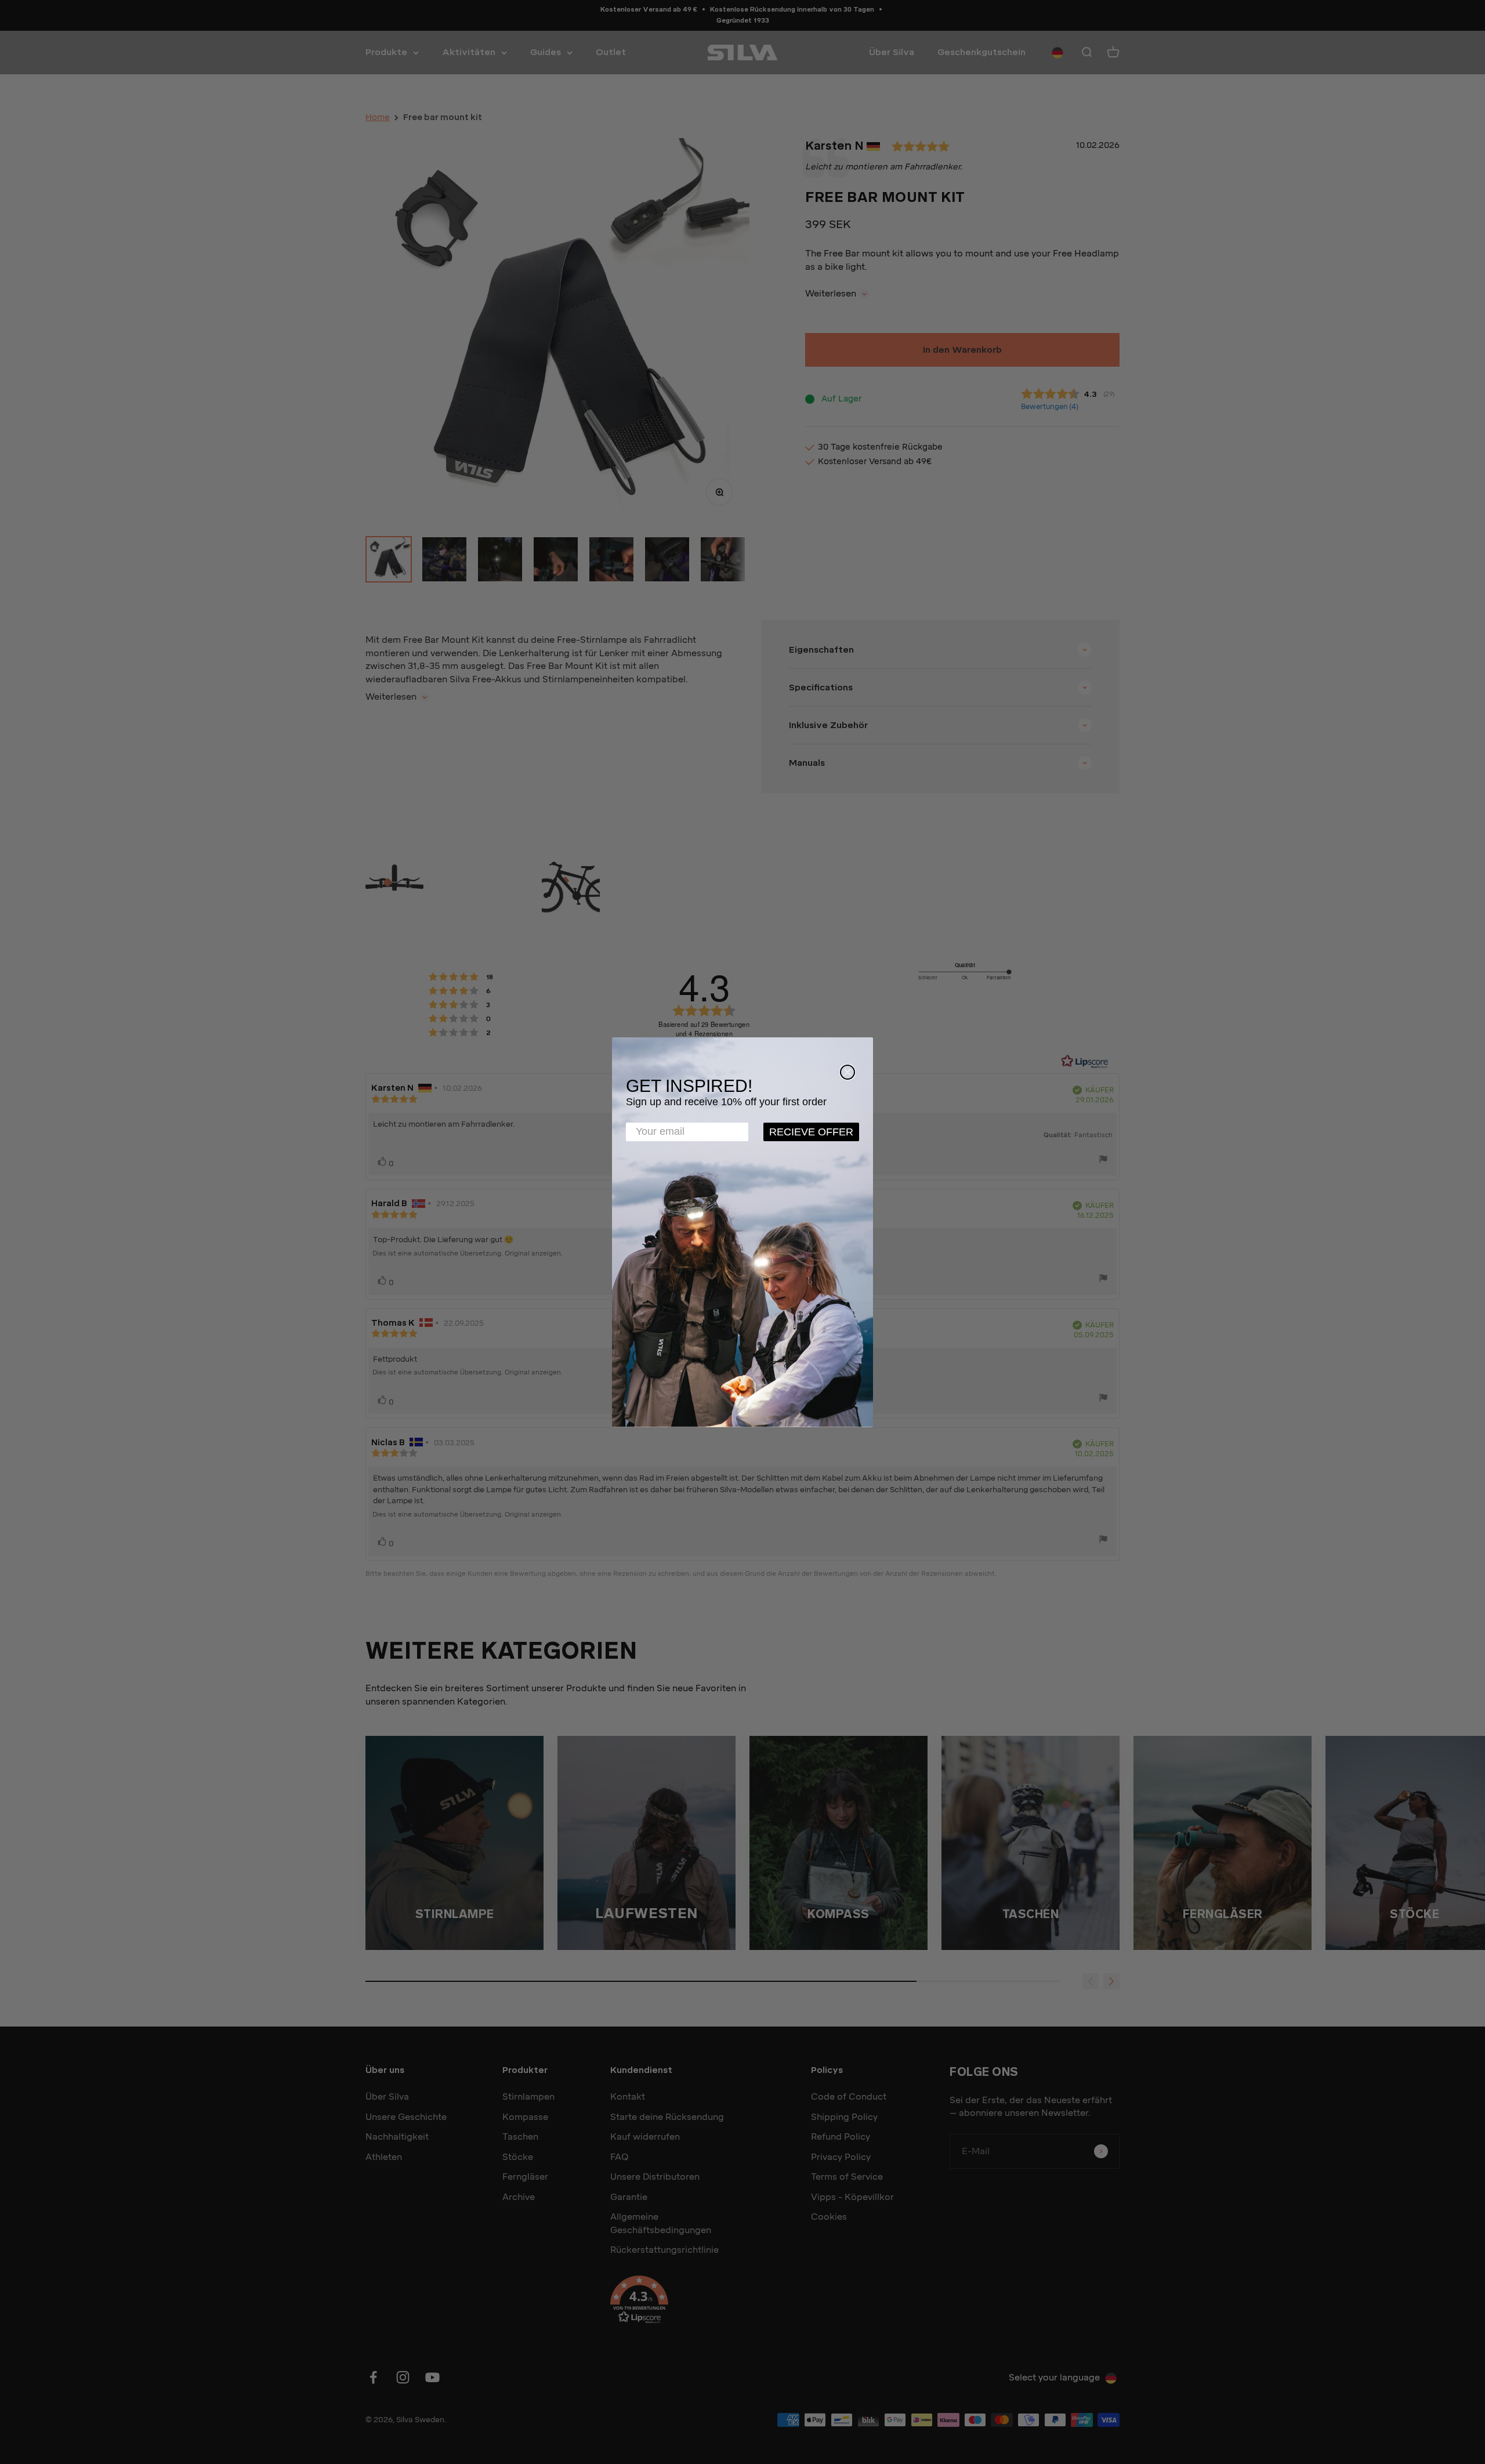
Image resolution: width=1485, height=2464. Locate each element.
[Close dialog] (847, 1072)
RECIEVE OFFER (811, 1132)
